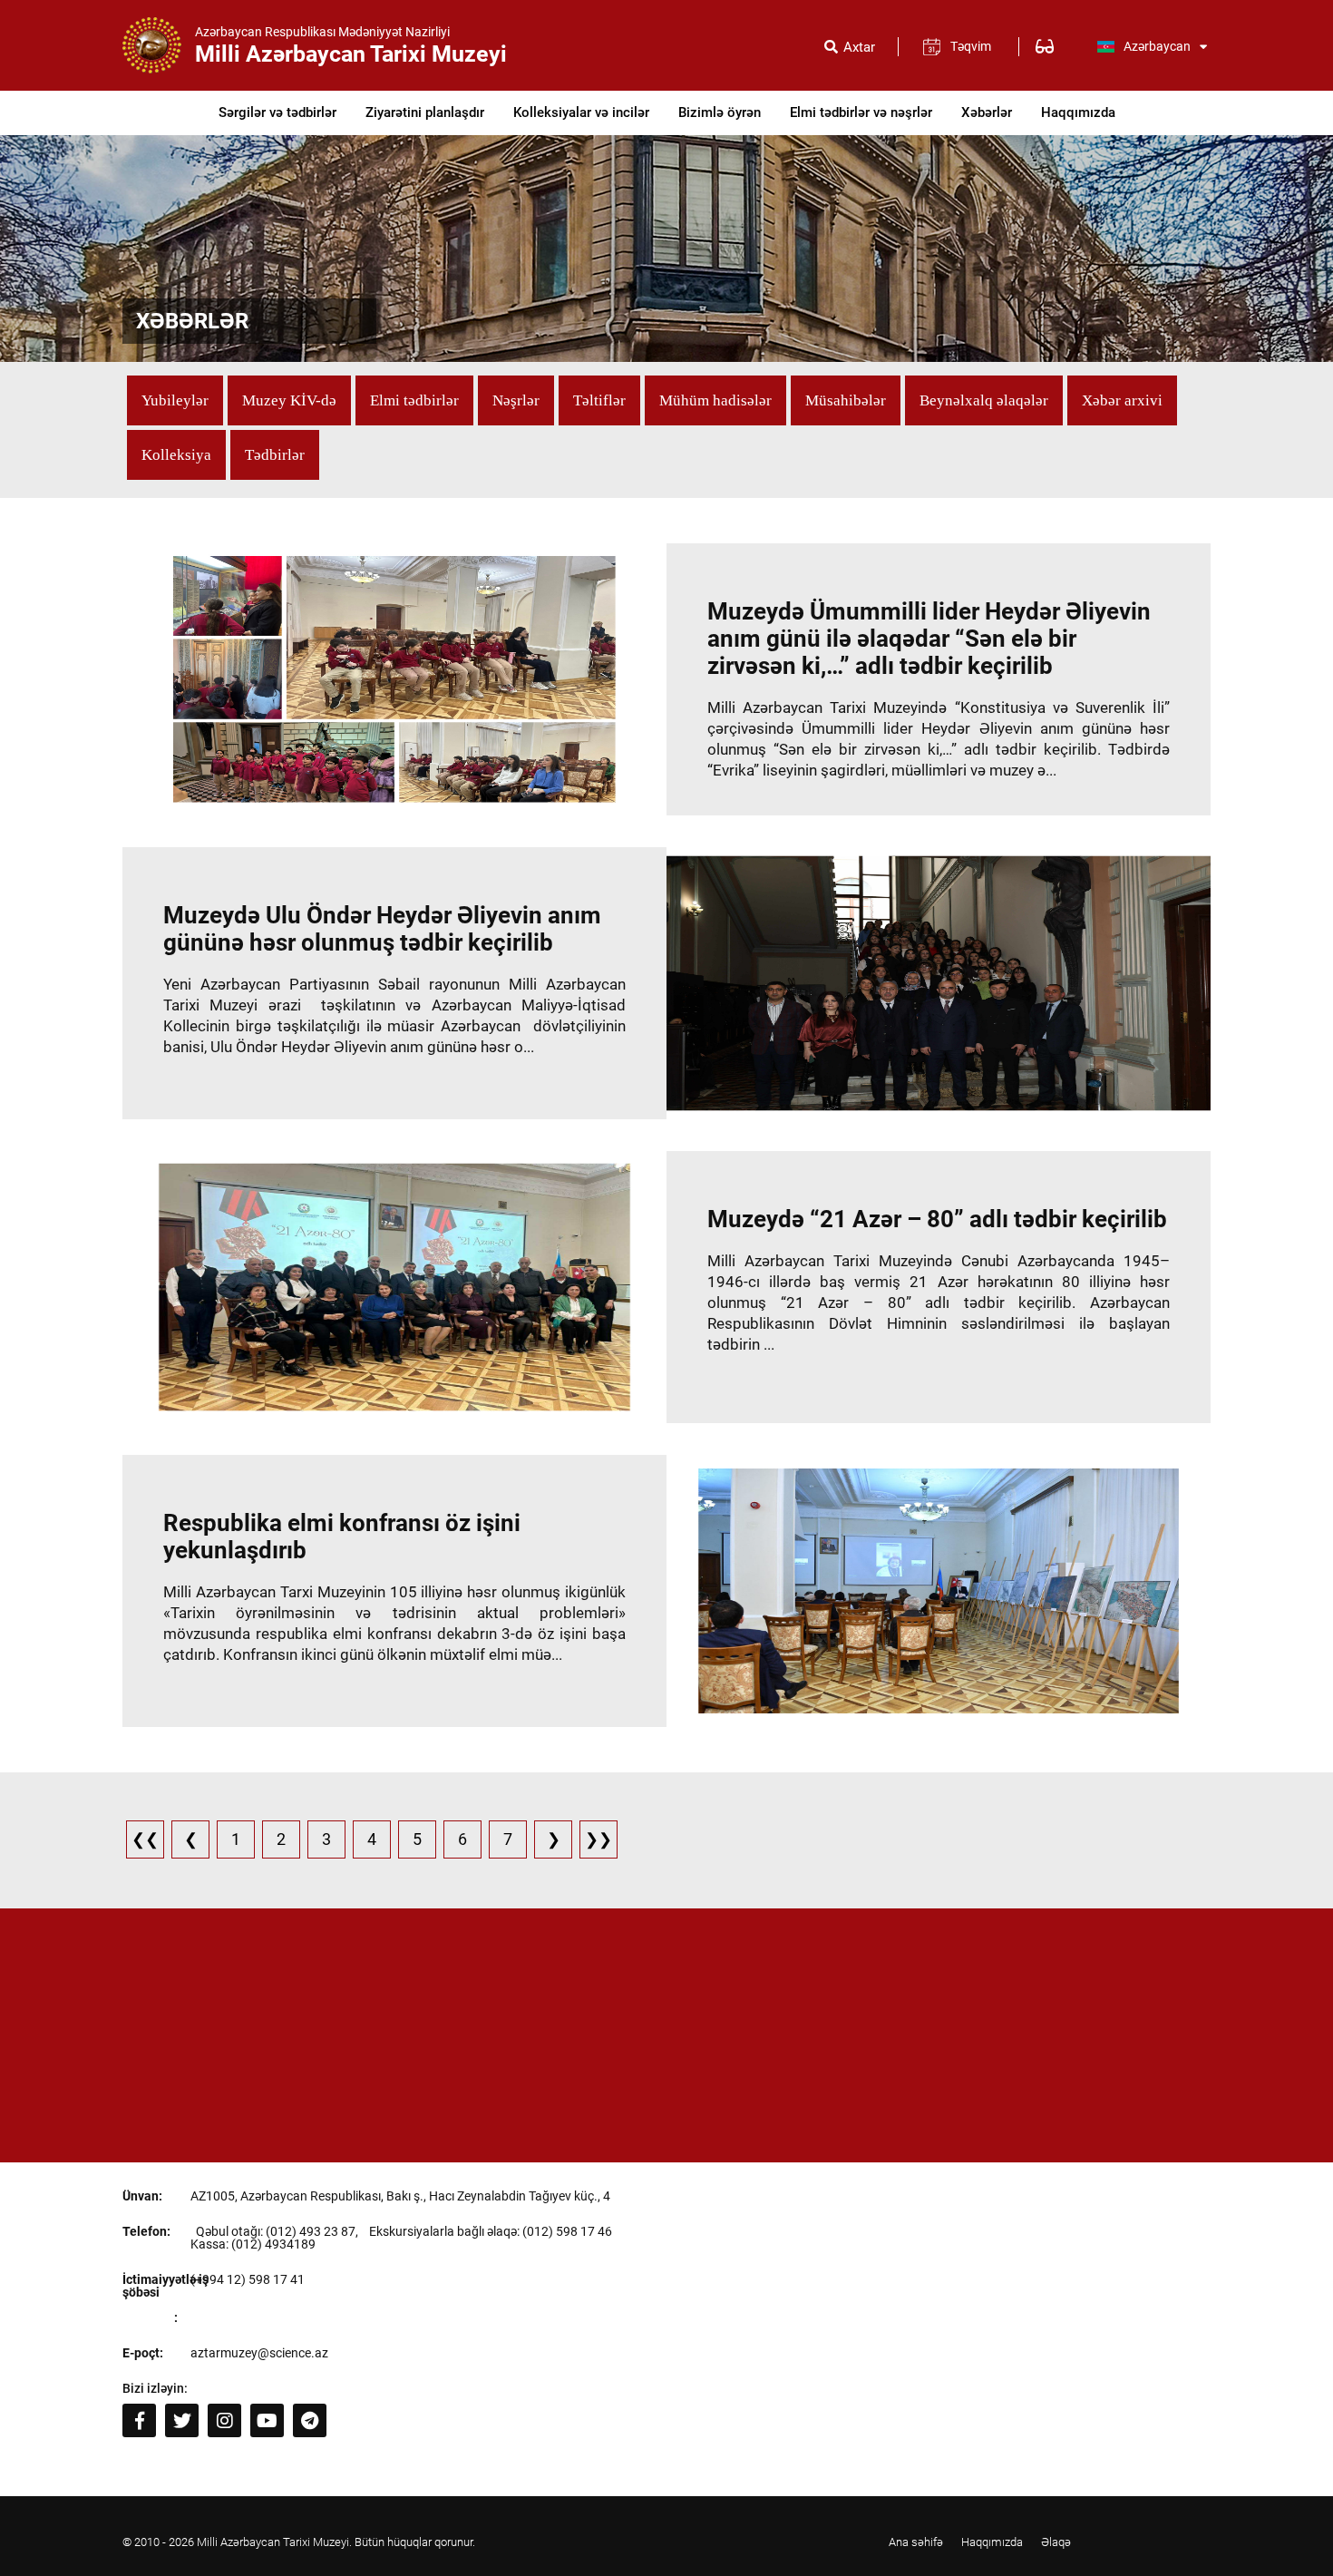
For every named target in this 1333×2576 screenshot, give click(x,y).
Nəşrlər (516, 400)
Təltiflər (599, 400)
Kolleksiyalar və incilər (581, 112)
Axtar (859, 48)
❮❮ (145, 1839)
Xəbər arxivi (1122, 400)
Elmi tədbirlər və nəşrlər (861, 112)
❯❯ (598, 1839)
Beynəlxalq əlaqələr (984, 400)
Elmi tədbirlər (414, 400)
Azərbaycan (1157, 46)
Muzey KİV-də (289, 400)
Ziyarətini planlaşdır (425, 112)
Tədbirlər (275, 455)
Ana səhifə (916, 2542)
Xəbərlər (987, 112)
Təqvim (971, 46)
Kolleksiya (176, 455)
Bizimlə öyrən (720, 112)
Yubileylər (175, 400)
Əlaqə (1056, 2542)
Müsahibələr (846, 400)
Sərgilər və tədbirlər (277, 112)
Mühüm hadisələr (715, 400)
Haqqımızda (1078, 112)
